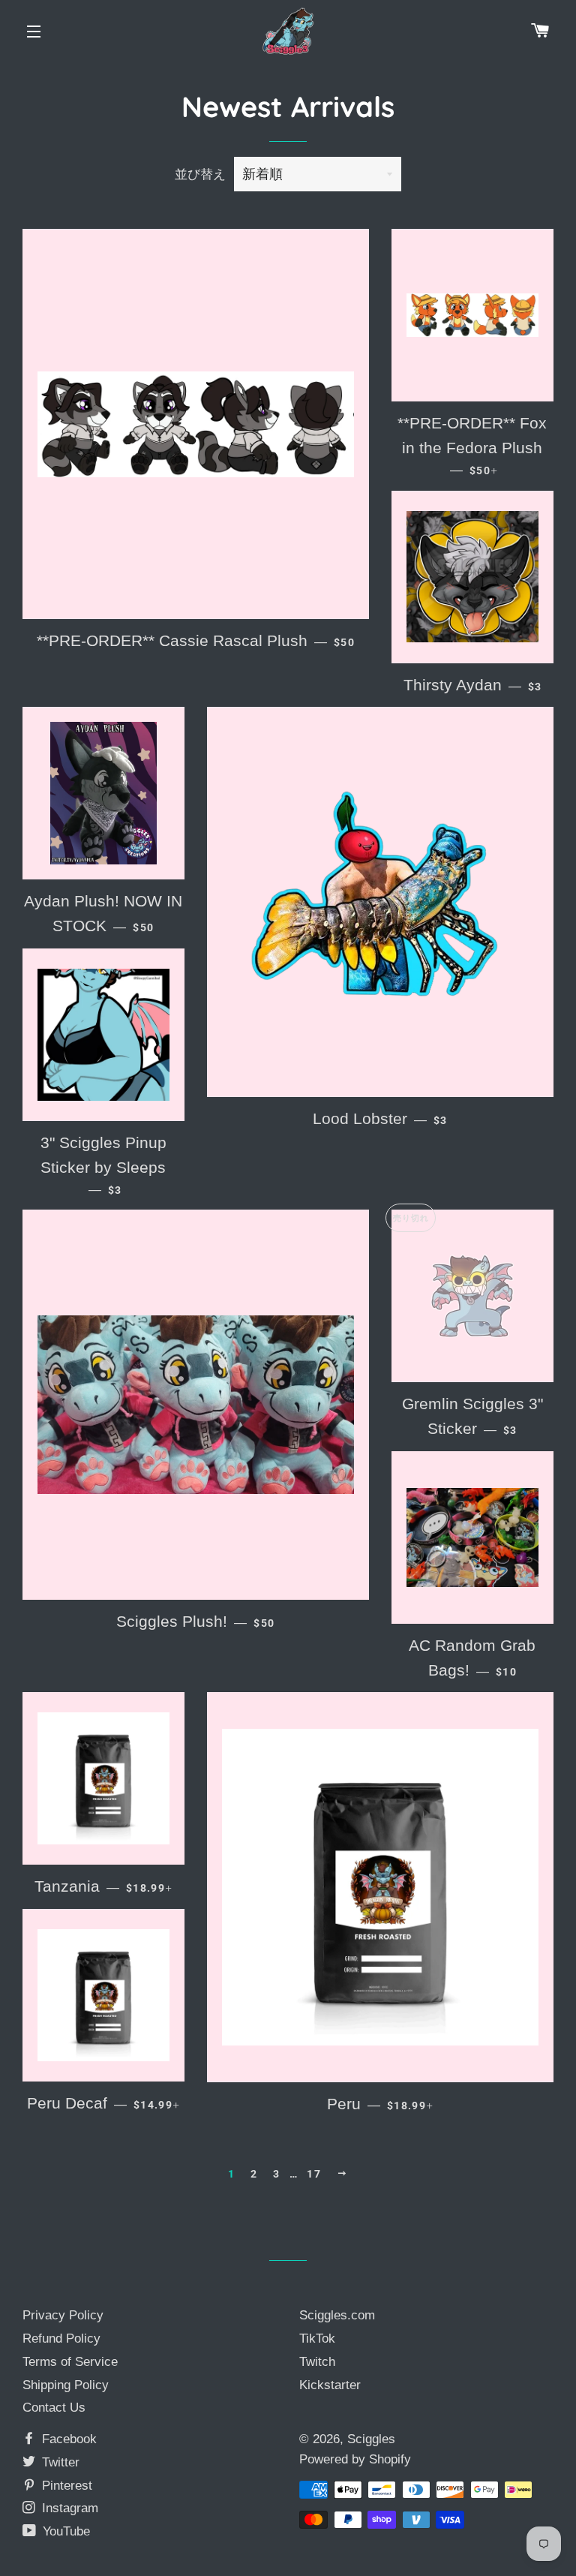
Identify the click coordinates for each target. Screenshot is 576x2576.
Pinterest (65, 2486)
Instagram (68, 2508)
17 (314, 2174)
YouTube (64, 2531)
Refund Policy (61, 2339)
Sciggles (371, 2439)
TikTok (317, 2339)
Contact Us (54, 2408)
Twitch (317, 2362)
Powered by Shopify (355, 2459)
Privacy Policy (63, 2315)
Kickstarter (330, 2385)
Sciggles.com (337, 2315)
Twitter (59, 2462)
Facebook (67, 2439)
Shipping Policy (66, 2385)
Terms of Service (70, 2362)
